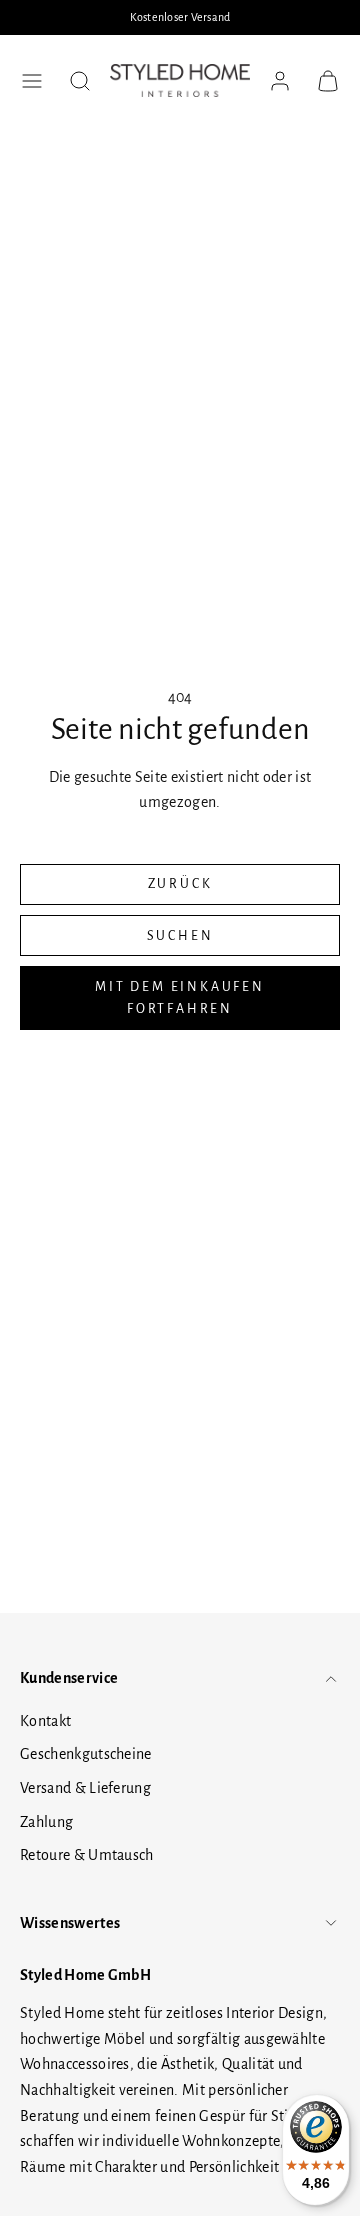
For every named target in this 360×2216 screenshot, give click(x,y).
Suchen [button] (180, 936)
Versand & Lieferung (85, 1788)
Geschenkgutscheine (86, 1754)
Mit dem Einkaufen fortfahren (180, 998)
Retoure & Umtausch (87, 1855)
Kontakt (45, 1721)
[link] (280, 81)
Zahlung (46, 1822)
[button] (32, 81)
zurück (180, 884)
